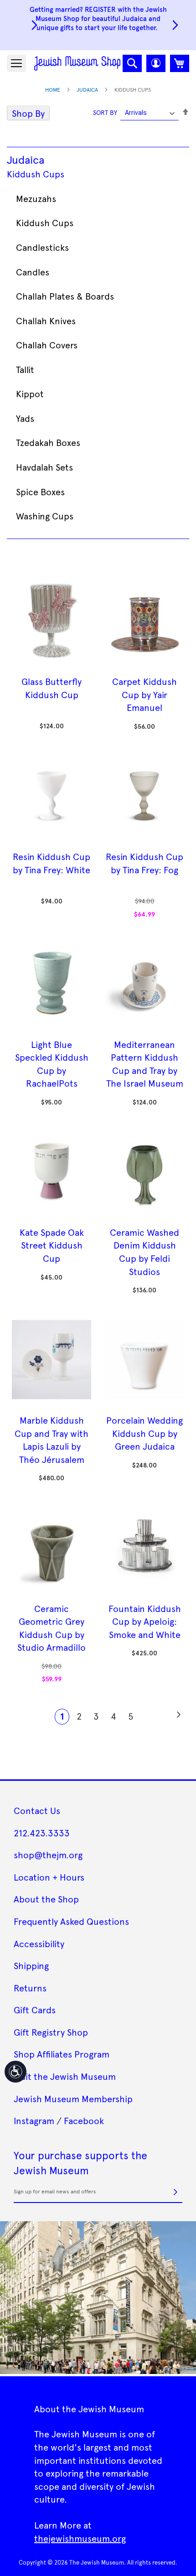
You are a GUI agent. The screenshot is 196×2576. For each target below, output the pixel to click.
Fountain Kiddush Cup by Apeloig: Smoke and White (145, 1621)
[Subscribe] (175, 2192)
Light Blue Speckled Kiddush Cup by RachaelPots (52, 1064)
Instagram (34, 2120)
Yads (25, 418)
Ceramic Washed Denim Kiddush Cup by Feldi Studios (144, 1252)
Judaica (87, 89)
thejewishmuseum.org (80, 2538)
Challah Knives (46, 321)
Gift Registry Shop (51, 2032)
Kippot (30, 394)
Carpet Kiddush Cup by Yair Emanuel (144, 694)
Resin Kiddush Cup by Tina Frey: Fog (144, 863)
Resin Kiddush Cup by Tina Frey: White (52, 863)
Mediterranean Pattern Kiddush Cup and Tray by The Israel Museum (145, 1064)
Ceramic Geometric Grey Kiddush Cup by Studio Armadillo (52, 1628)
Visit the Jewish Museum (65, 2076)
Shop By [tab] (28, 113)
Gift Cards (35, 2010)
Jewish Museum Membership (73, 2099)
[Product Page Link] (52, 668)
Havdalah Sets (44, 467)
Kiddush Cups (36, 174)
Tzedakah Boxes (48, 442)
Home (53, 89)
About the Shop (46, 1899)
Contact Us (37, 1810)
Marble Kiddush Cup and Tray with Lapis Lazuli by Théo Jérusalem (52, 1440)
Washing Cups (45, 516)
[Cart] (180, 63)
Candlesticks (42, 247)
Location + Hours (49, 1877)
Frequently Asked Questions (71, 1921)
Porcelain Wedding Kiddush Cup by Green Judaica (144, 1433)
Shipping (31, 1965)
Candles (33, 272)
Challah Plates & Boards (65, 296)
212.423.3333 (42, 1833)
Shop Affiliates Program (62, 2054)
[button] (156, 63)
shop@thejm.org (48, 1855)
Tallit (25, 369)
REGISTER (100, 9)
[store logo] (77, 63)
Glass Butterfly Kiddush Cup (52, 688)
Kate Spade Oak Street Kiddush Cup (52, 1245)
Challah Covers (47, 345)
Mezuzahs (36, 198)
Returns (30, 1988)
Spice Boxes (40, 492)
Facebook (84, 2120)
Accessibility (39, 1944)
